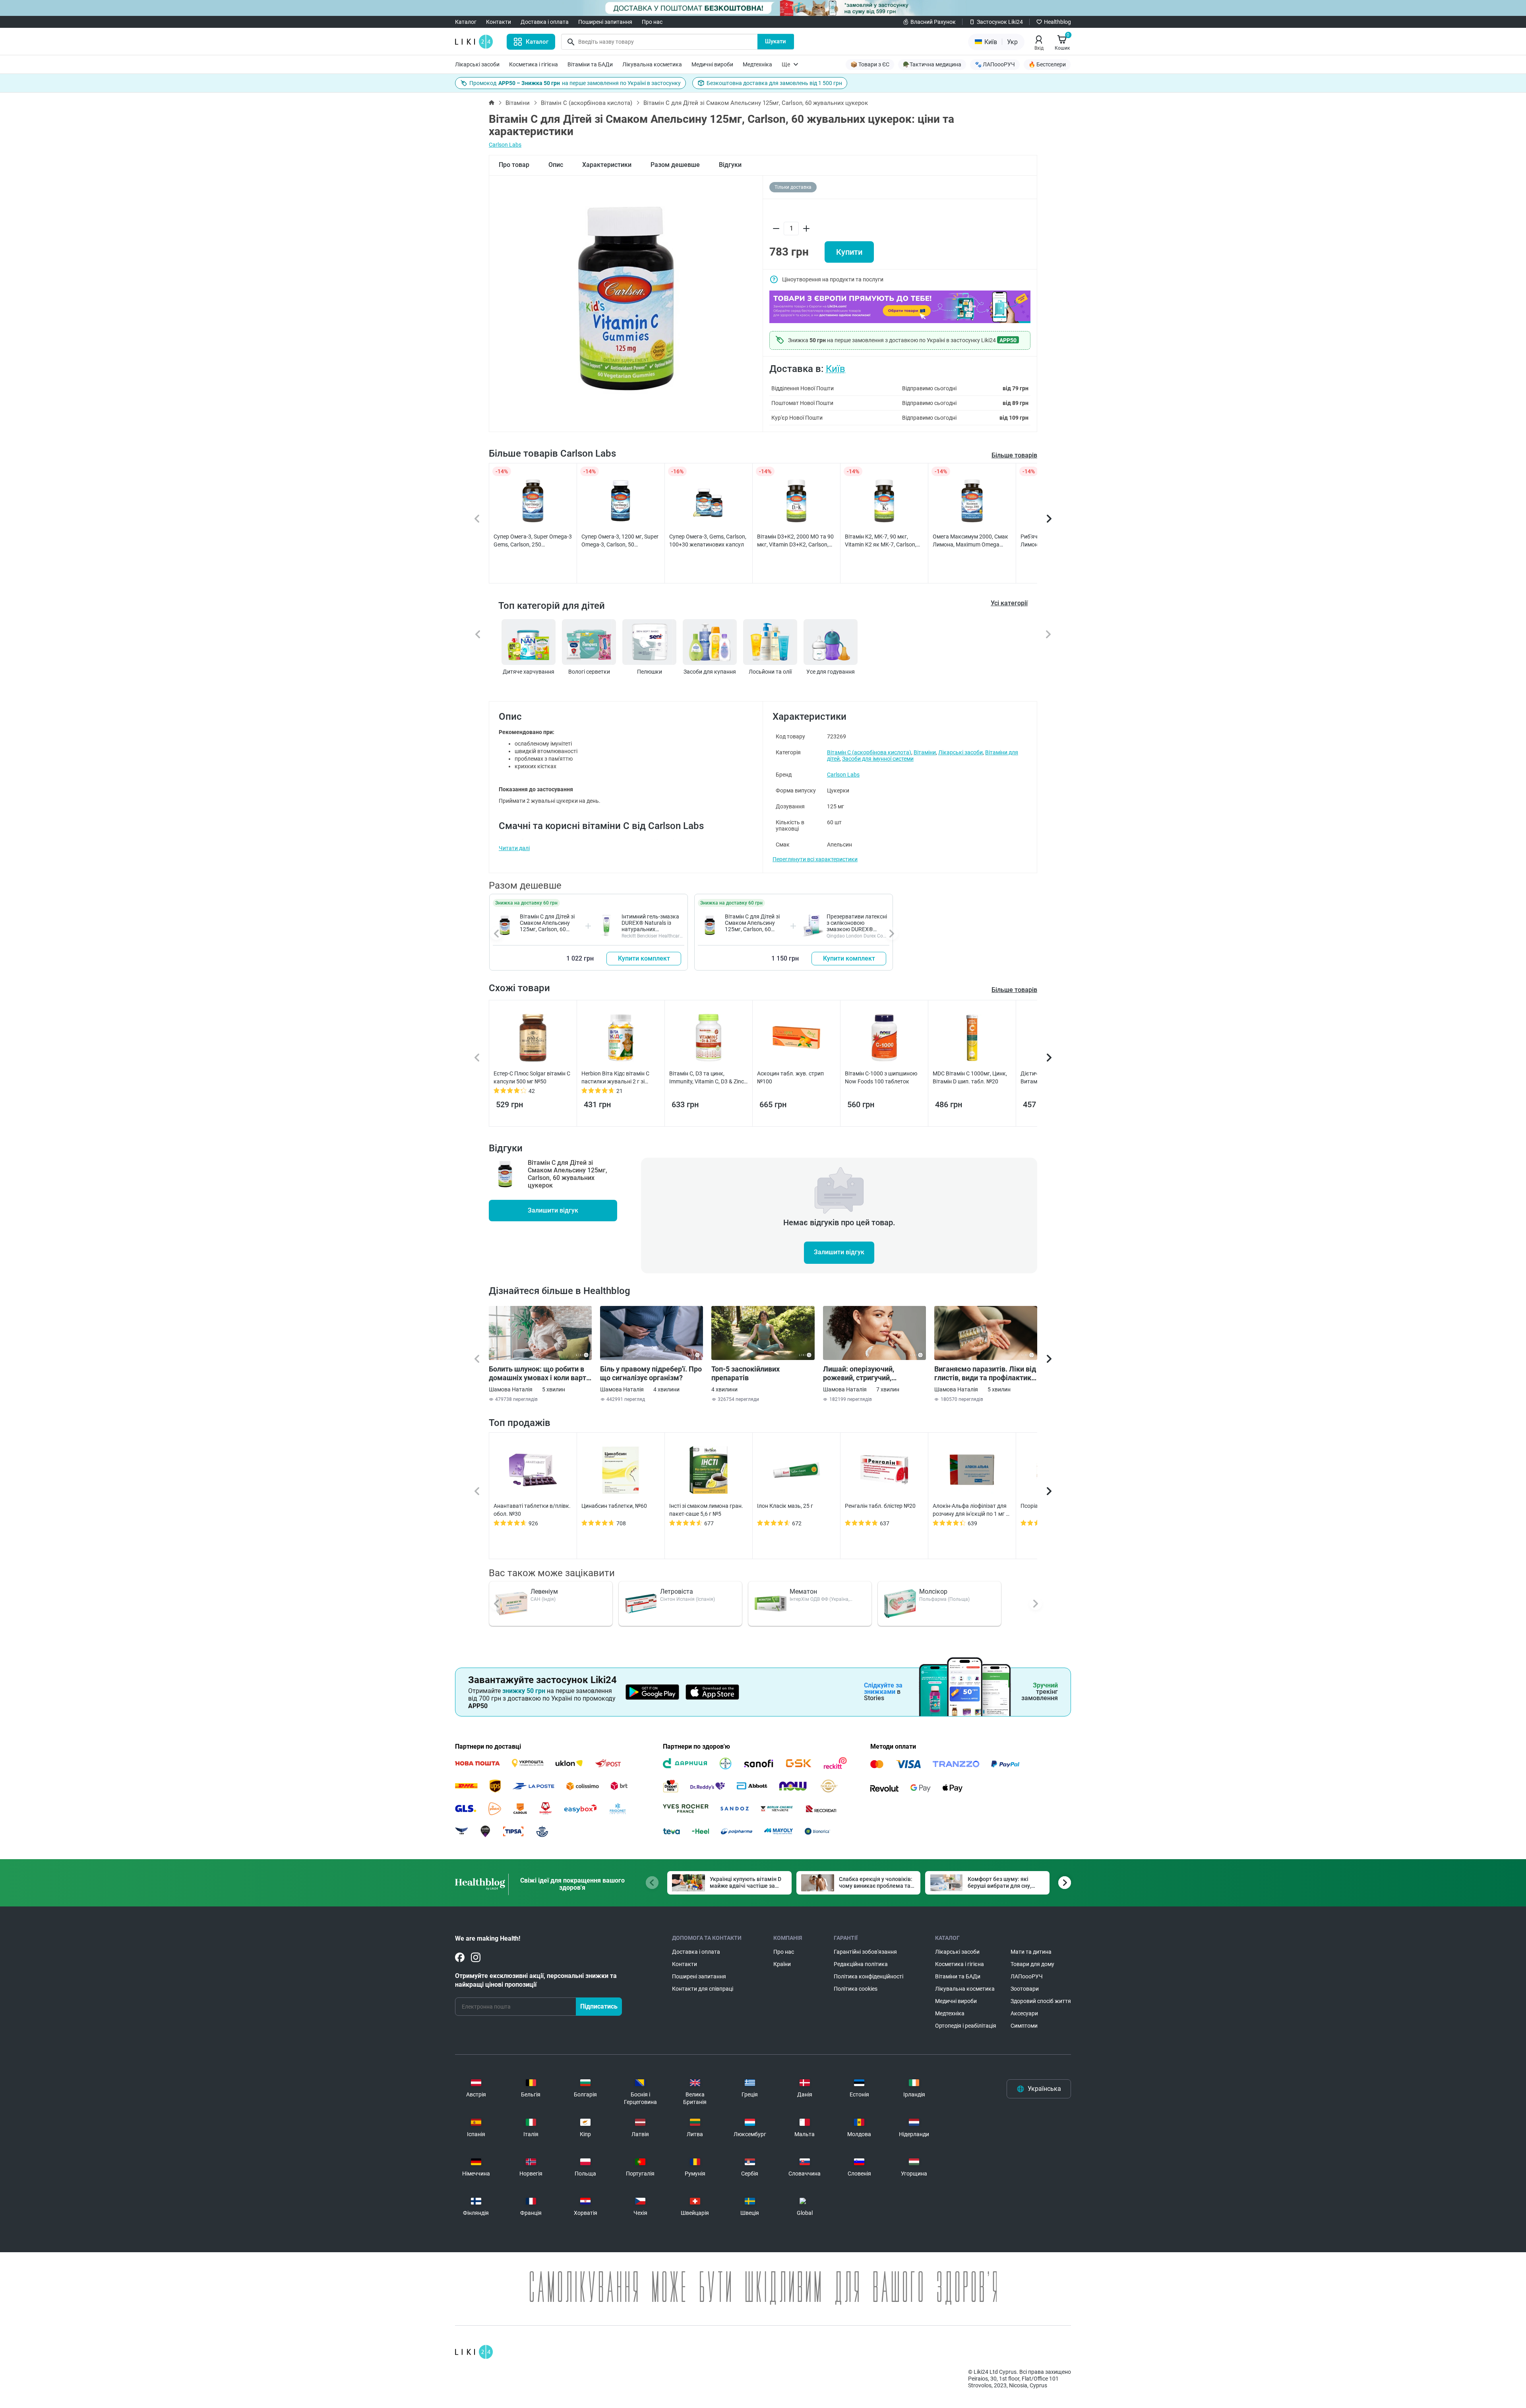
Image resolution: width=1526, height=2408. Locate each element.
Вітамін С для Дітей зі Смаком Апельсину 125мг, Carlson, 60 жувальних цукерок (547, 926)
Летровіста (677, 1591)
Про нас (652, 22)
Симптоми (1024, 2026)
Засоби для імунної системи (878, 759)
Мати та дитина (1031, 1952)
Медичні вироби (712, 64)
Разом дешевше (675, 165)
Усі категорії (1009, 603)
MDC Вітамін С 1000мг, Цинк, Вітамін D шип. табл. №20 (970, 1077)
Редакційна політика (861, 1964)
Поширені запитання (605, 22)
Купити (849, 252)
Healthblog (1057, 22)
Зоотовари (1025, 1989)
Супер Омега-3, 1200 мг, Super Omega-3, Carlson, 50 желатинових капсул (620, 541)
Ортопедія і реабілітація (966, 2026)
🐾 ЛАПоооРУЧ (995, 64)
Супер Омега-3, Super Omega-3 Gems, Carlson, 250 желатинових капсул (533, 541)
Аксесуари (1024, 2013)
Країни (782, 1964)
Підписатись (599, 2006)
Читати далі (514, 848)
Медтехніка (757, 64)
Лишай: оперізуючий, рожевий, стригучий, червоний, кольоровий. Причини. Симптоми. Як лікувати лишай (863, 1374)
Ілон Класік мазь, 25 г (785, 1506)
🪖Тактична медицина (932, 64)
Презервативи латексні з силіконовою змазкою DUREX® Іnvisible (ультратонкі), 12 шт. (857, 929)
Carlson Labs (505, 145)
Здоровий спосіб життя (1041, 2001)
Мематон (803, 1591)
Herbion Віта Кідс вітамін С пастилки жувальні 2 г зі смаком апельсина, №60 (615, 1078)
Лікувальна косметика (652, 64)
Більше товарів (1014, 455)
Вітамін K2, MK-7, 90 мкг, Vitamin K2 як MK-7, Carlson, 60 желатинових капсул (881, 541)
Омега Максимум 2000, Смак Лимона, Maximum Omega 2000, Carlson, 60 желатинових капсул (970, 541)
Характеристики (607, 165)
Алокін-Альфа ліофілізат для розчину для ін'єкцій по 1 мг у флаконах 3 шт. (971, 1510)
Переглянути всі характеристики (815, 859)
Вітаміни (518, 103)
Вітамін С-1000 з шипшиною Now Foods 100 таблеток (881, 1077)
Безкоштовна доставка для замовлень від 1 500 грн (774, 83)
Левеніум (544, 1591)
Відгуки (730, 165)
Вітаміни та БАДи (590, 64)
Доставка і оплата (545, 22)
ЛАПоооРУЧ (1027, 1976)
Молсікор (933, 1591)
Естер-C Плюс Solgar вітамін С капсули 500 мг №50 (532, 1077)
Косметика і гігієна (534, 64)
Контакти (499, 22)
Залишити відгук (553, 1210)
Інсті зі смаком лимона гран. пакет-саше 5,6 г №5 (706, 1510)
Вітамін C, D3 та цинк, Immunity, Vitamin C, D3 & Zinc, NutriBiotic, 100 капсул (707, 1078)
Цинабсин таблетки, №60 (614, 1506)
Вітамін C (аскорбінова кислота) (587, 103)
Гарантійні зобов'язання (865, 1952)
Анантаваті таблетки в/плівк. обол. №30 (532, 1510)
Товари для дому (1032, 1964)
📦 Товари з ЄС (870, 64)
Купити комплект (644, 958)
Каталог (466, 22)
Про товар (514, 165)
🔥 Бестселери (1047, 64)
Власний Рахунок (933, 22)
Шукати (776, 41)
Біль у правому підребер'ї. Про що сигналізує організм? (651, 1373)
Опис (556, 165)
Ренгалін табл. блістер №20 (880, 1506)
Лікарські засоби (477, 64)
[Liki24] (474, 2352)
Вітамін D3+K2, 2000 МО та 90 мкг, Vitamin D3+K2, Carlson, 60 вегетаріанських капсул (795, 541)
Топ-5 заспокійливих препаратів (746, 1373)
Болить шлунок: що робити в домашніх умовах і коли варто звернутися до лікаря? (539, 1374)
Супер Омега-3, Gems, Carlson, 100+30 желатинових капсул (708, 540)
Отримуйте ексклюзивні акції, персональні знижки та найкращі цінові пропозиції (536, 1980)
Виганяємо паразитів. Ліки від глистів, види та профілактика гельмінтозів (985, 1374)
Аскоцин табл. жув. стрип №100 (790, 1077)
